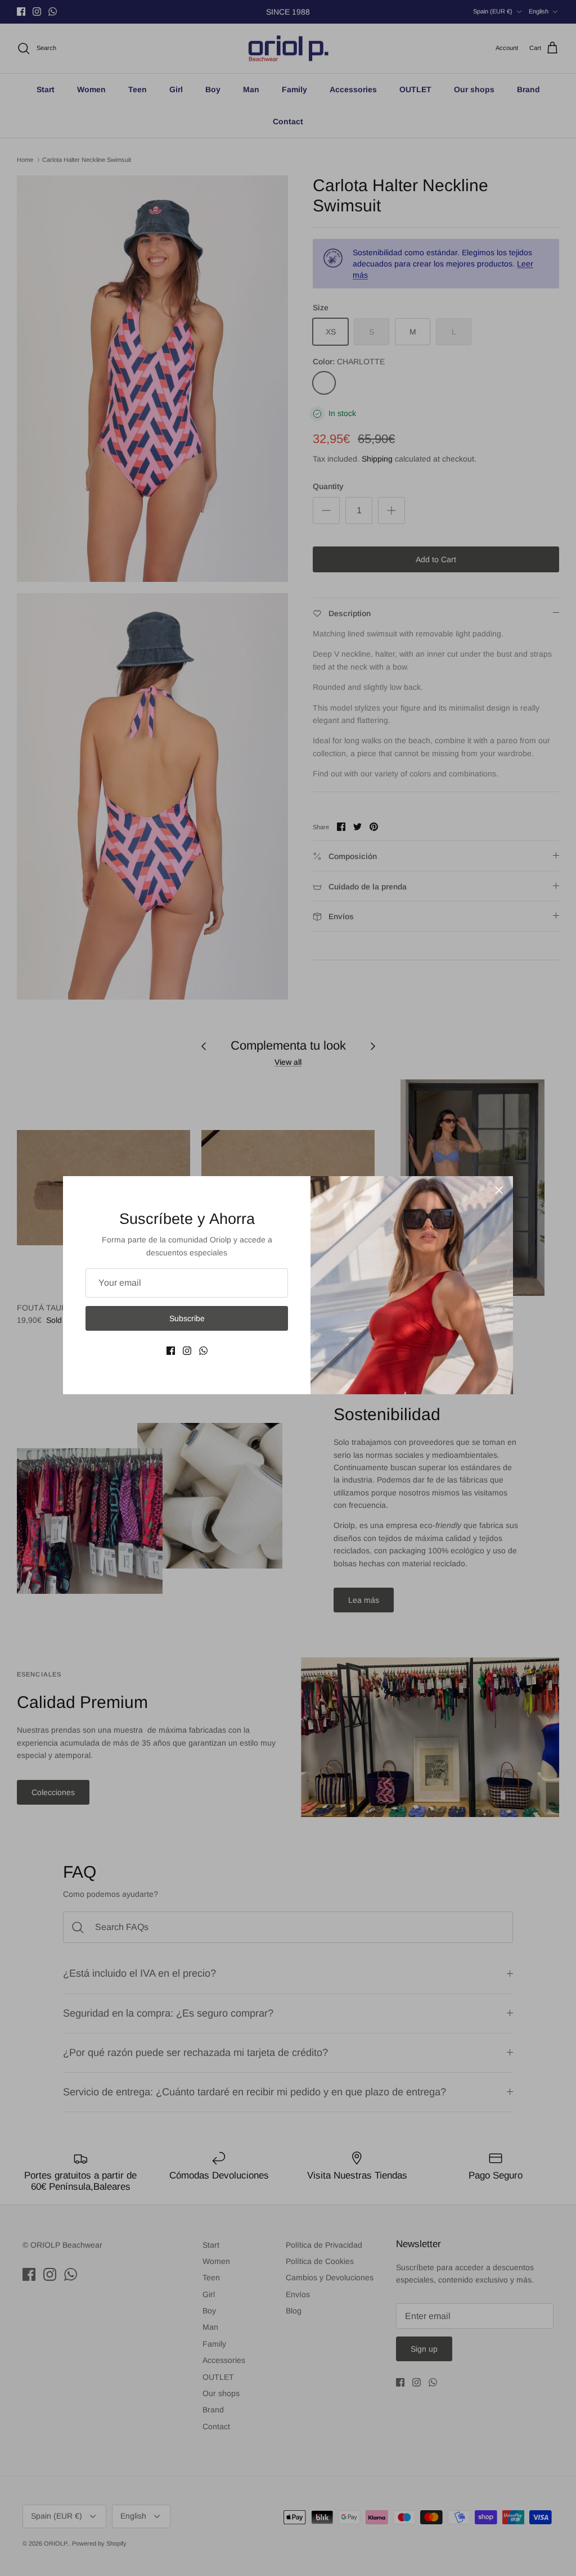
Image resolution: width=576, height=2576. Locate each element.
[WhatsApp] (203, 1351)
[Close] (499, 1190)
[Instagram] (187, 1351)
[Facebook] (171, 1351)
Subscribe (187, 1318)
